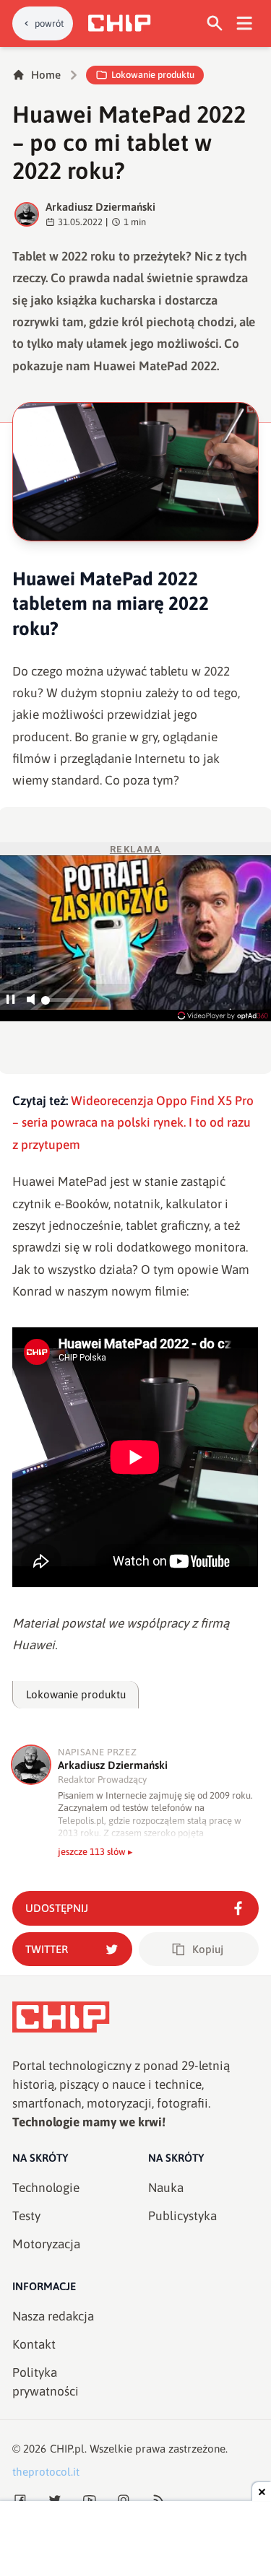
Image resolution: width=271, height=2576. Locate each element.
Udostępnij (57, 1908)
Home (46, 75)
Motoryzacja (46, 2244)
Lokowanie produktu (153, 75)
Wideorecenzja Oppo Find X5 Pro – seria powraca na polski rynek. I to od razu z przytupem (133, 1123)
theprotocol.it (46, 2472)
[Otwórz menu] (245, 23)
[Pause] (10, 1001)
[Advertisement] (136, 2540)
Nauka (166, 2188)
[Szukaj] (215, 23)
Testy (26, 2216)
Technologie (46, 2188)
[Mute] (31, 1001)
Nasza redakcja (53, 2316)
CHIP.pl (67, 2449)
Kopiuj (208, 1949)
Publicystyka (182, 2216)
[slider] (66, 1004)
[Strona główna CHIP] (119, 23)
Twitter (47, 1949)
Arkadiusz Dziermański (100, 207)
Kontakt (34, 2344)
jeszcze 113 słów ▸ (95, 1852)
